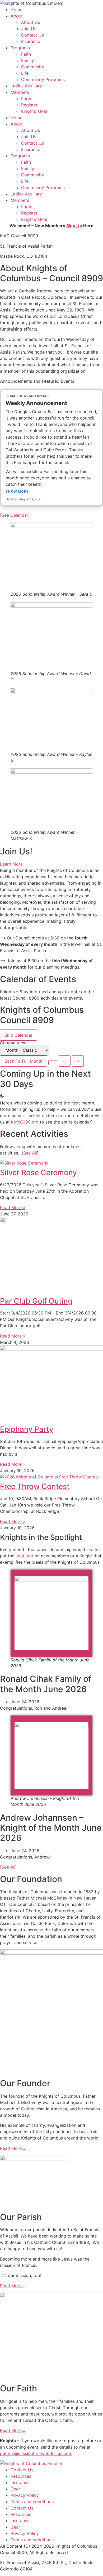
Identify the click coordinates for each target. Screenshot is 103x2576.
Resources (21, 2476)
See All (30, 1153)
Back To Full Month (24, 1061)
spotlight (24, 1556)
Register (29, 105)
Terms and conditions (32, 2502)
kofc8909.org (25, 1122)
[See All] (8, 1867)
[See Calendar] (15, 515)
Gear (15, 2489)
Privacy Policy (25, 2495)
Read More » (13, 1207)
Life (25, 73)
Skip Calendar (18, 1035)
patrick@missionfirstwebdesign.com (36, 2453)
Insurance (31, 41)
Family (28, 60)
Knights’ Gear (34, 111)
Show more (17, 491)
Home (17, 10)
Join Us (29, 29)
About (17, 16)
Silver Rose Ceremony (38, 1173)
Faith (26, 54)
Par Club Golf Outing (36, 1301)
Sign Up (74, 226)
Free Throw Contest (35, 1486)
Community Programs (43, 79)
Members (20, 92)
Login (27, 99)
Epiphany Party (27, 1429)
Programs (20, 48)
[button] (2, 1097)
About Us (31, 22)
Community (33, 67)
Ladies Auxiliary (26, 86)
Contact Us (32, 35)
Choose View (13, 1043)
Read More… (13, 2148)
